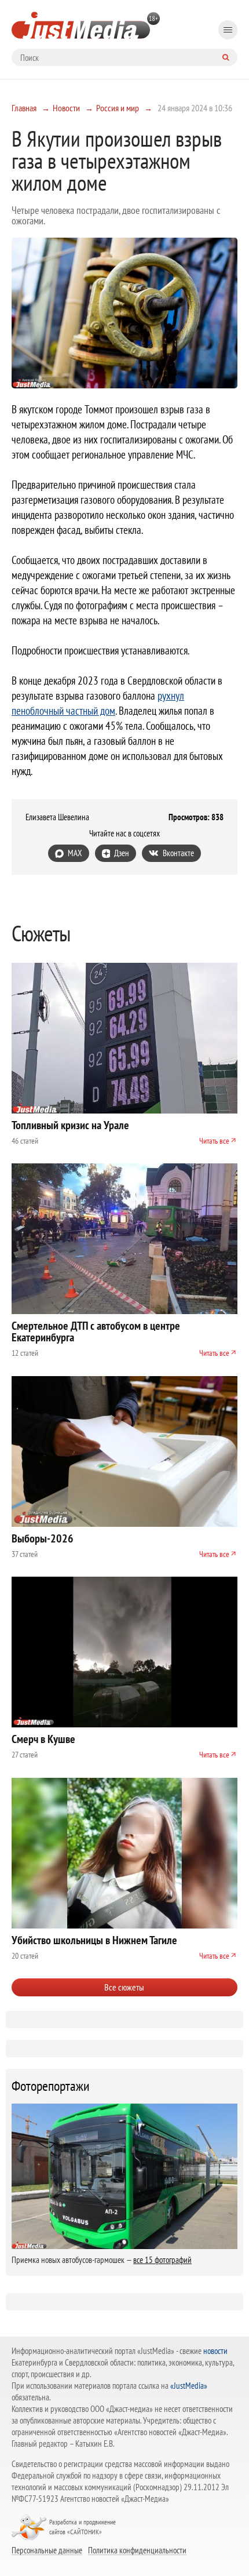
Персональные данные (47, 2550)
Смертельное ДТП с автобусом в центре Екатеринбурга (96, 1331)
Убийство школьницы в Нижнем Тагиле (94, 1940)
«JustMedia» (189, 2386)
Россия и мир (118, 108)
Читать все (214, 1141)
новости (215, 2351)
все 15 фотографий (162, 2260)
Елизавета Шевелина (57, 817)
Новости (66, 108)
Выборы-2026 (43, 1538)
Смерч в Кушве (43, 1739)
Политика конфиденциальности (137, 2550)
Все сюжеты (124, 1987)
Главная (24, 108)
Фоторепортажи (51, 2086)
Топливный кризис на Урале (70, 1125)
